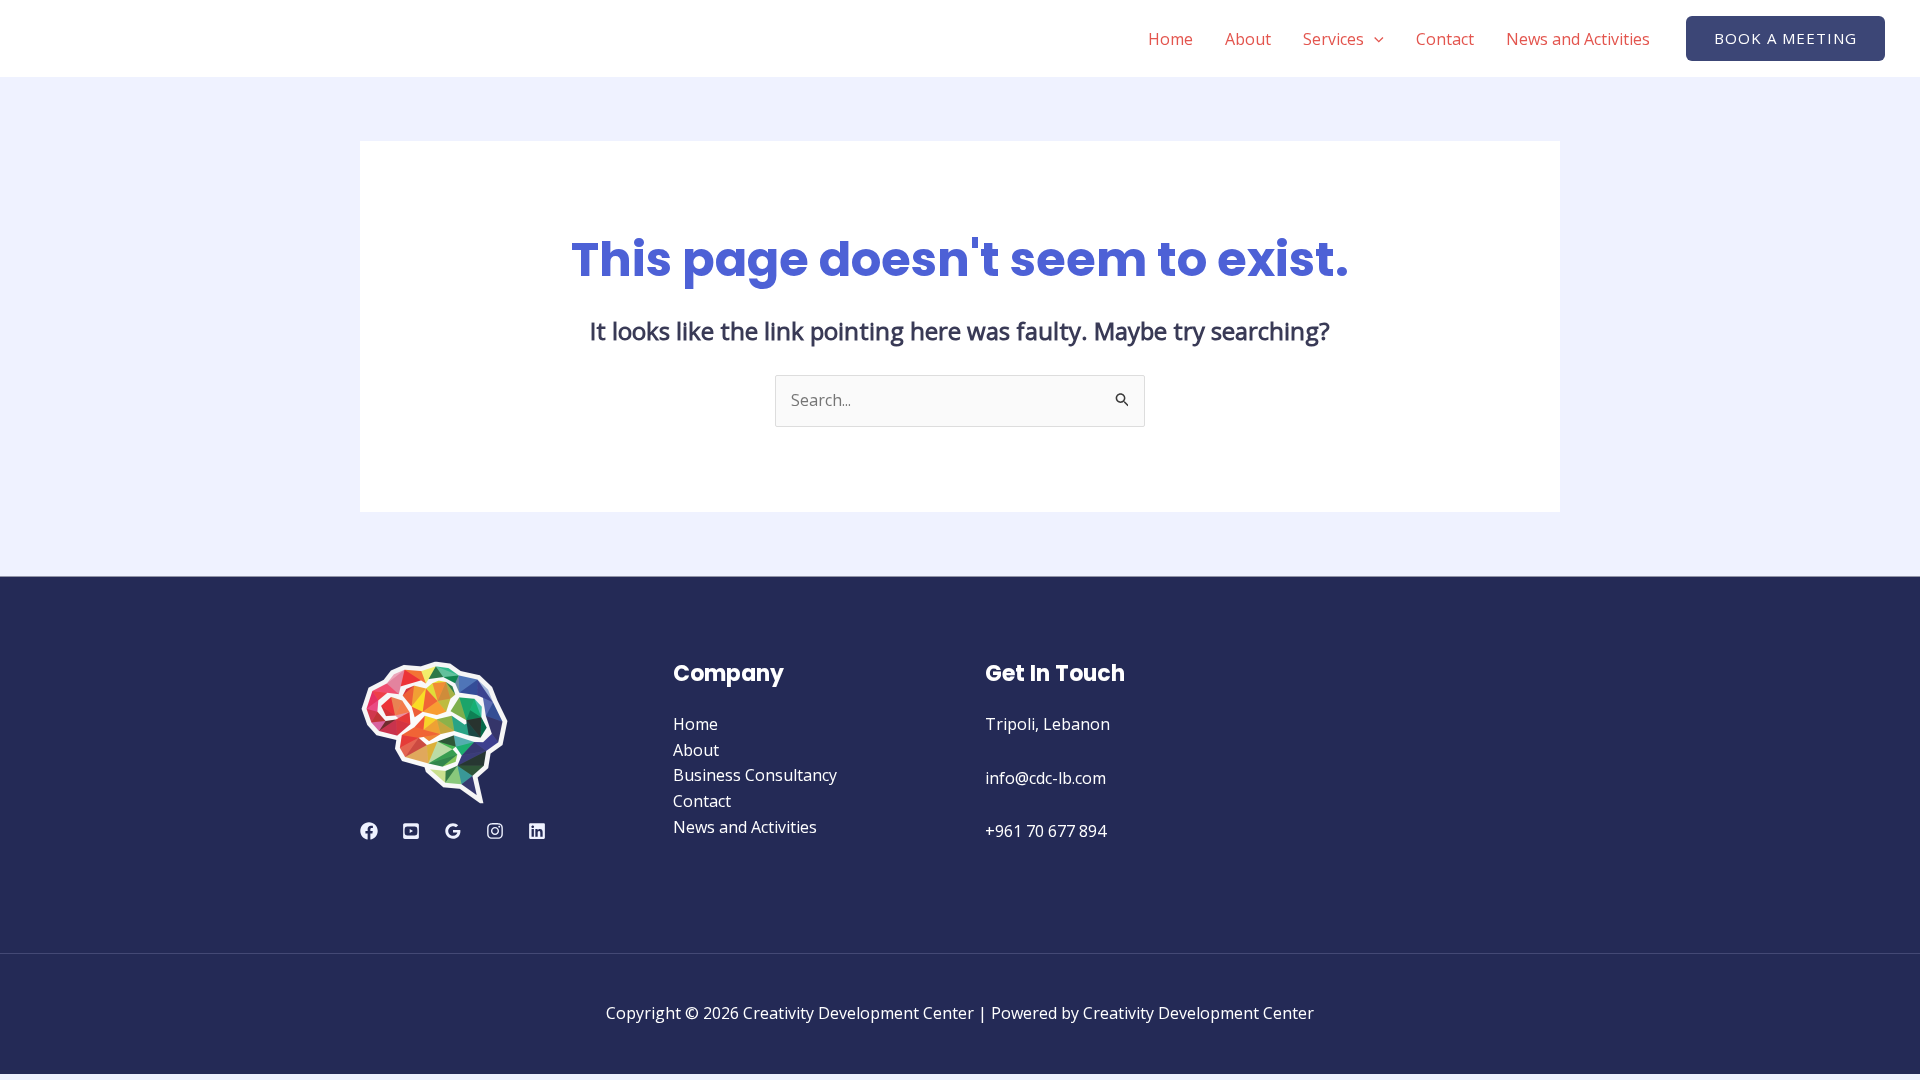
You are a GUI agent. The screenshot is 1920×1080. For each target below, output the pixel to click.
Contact (1445, 39)
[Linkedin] (537, 831)
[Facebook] (369, 831)
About (1248, 39)
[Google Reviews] (453, 831)
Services (1333, 39)
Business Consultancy (755, 775)
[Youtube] (411, 831)
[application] (1374, 39)
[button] (1785, 38)
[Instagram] (495, 831)
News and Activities (1578, 39)
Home (1170, 39)
